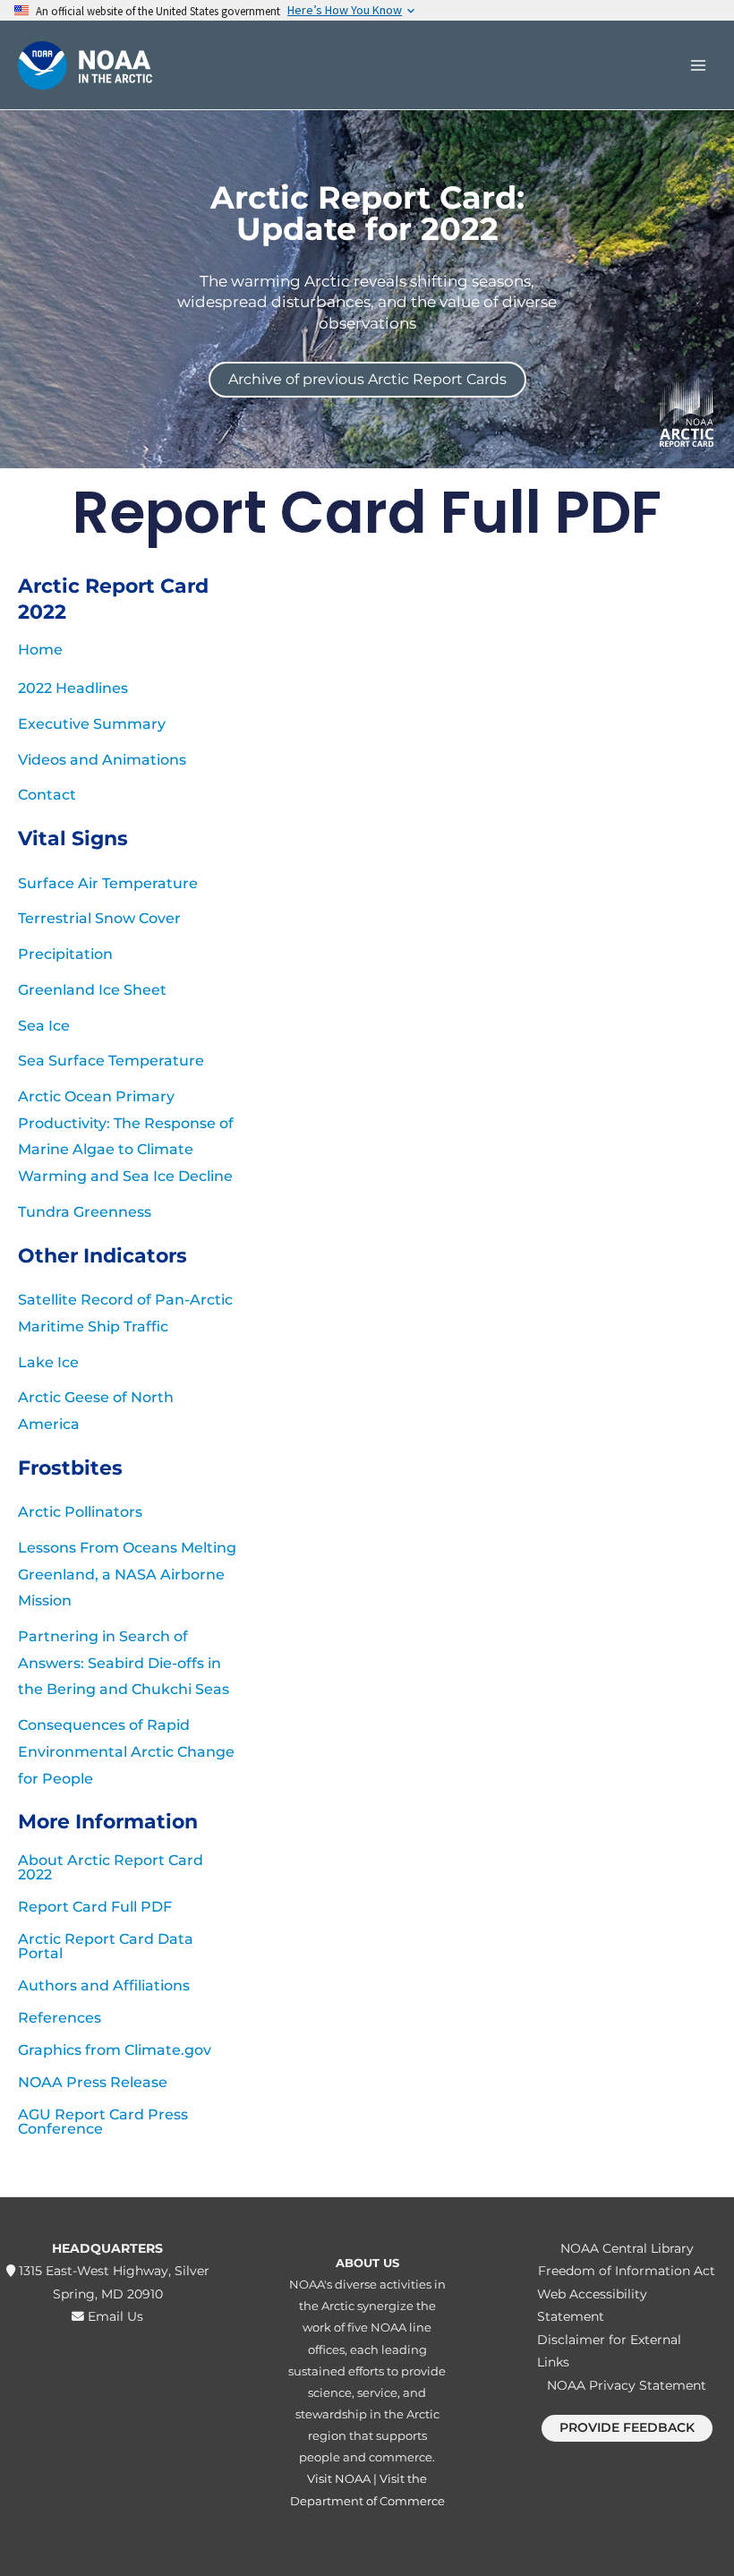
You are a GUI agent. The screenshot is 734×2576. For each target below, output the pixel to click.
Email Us (114, 2316)
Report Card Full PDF (95, 1907)
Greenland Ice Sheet (92, 990)
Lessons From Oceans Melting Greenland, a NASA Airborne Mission (127, 1574)
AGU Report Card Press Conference (103, 2122)
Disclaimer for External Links (609, 2351)
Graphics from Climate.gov (115, 2050)
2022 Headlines (73, 688)
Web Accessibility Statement (592, 2305)
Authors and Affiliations (104, 1985)
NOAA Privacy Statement (627, 2385)
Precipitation (65, 954)
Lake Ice (48, 1362)
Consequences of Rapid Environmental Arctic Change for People (126, 1751)
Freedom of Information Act (627, 2271)
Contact (47, 795)
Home (40, 650)
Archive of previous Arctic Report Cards (367, 379)
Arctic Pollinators (80, 1512)
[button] (627, 2428)
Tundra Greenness (85, 1212)
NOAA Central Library (627, 2248)
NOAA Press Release (93, 2082)
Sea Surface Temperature (111, 1061)
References (60, 2018)
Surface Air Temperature (108, 883)
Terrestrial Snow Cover (99, 918)
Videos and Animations (102, 760)
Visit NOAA (339, 2478)
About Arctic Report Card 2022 (111, 1867)
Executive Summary (92, 724)
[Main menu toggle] (698, 65)
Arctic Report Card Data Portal (106, 1946)
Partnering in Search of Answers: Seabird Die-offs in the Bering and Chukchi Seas (124, 1663)
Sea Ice (44, 1026)
